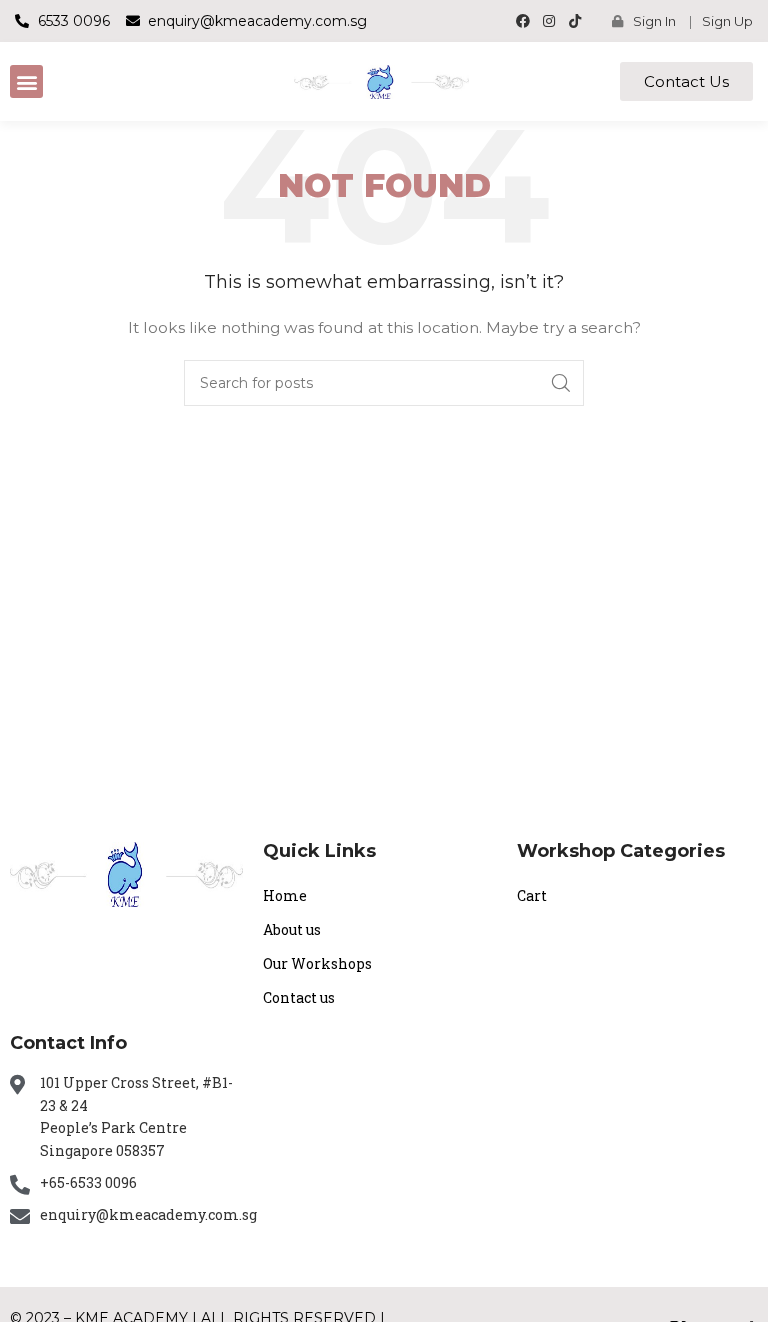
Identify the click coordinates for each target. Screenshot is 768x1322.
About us (292, 929)
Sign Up (727, 21)
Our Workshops (317, 963)
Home (285, 895)
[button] (26, 81)
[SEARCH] (561, 383)
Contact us (299, 997)
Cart (532, 895)
